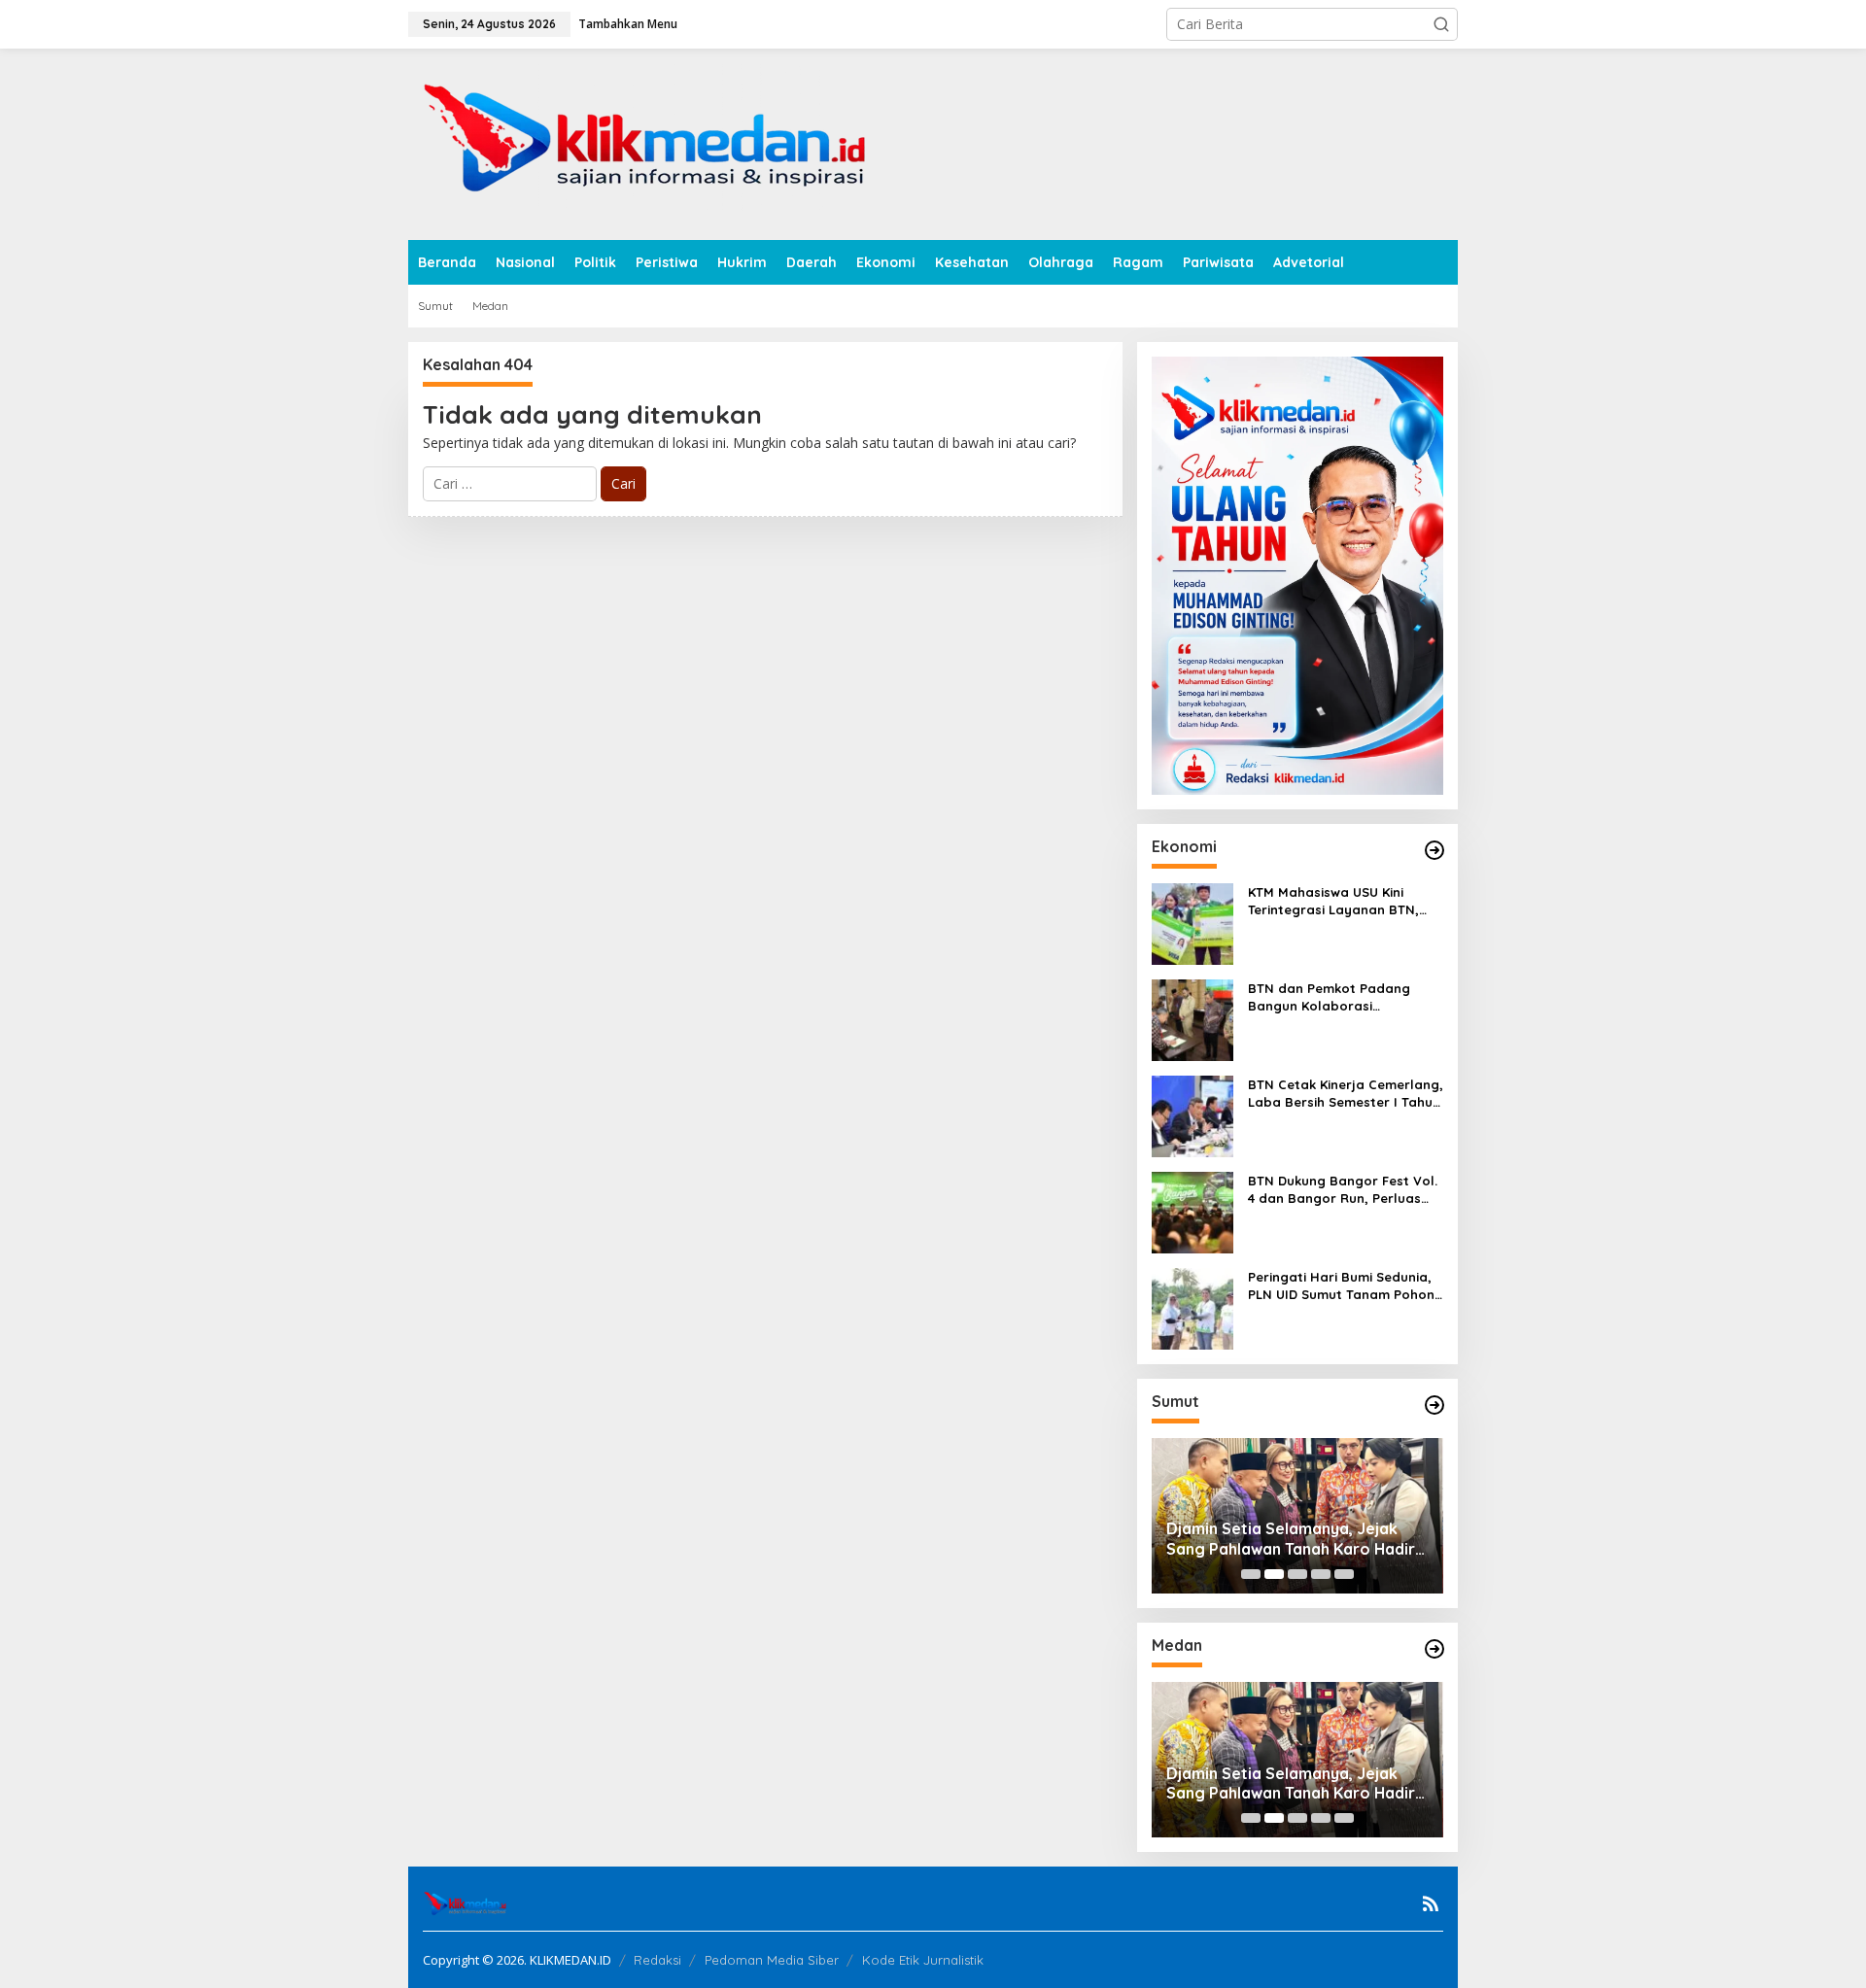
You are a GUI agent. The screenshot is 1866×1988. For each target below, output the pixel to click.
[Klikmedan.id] (653, 142)
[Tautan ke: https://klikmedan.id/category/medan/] (1434, 1649)
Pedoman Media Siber (772, 1960)
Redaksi (657, 1960)
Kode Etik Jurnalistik (923, 1960)
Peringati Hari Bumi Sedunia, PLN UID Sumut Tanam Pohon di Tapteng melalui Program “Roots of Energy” (1341, 1286)
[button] (1441, 24)
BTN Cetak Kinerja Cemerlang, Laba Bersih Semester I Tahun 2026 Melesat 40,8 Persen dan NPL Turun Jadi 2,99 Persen (1346, 1094)
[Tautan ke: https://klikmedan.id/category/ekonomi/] (1434, 850)
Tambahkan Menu (628, 24)
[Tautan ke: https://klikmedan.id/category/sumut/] (1434, 1405)
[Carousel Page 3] (1297, 1574)
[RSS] (1431, 1903)
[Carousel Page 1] (1251, 1574)
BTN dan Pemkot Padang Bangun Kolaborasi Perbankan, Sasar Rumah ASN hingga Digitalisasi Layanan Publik (1345, 997)
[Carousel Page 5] (1344, 1574)
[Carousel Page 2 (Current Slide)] (1274, 1574)
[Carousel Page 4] (1321, 1574)
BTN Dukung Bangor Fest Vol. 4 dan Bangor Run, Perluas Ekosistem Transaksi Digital (1343, 1190)
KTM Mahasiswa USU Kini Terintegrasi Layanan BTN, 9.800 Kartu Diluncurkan (1333, 901)
